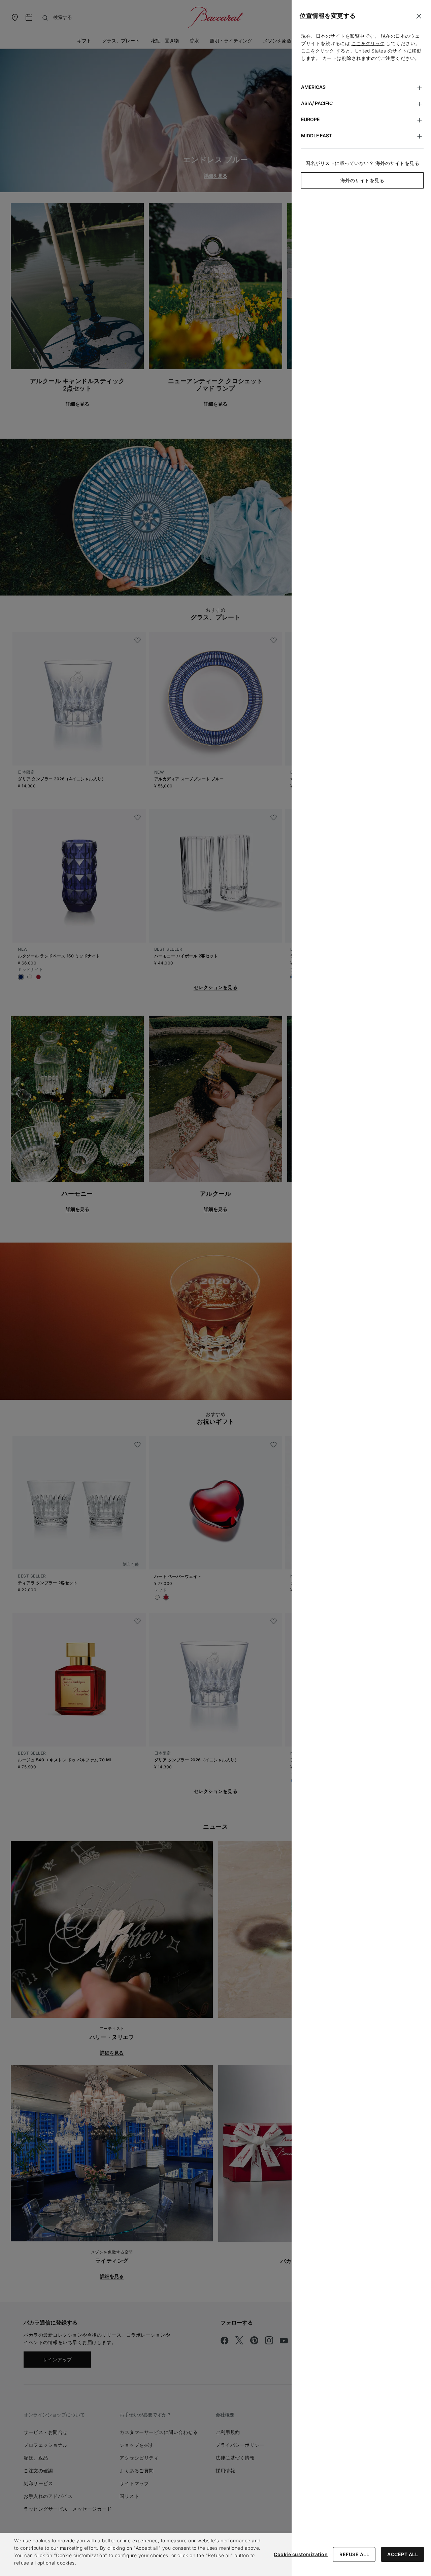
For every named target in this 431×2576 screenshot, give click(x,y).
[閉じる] (419, 16)
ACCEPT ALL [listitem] (403, 2554)
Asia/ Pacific (317, 103)
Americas (313, 87)
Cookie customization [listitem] (301, 2554)
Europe (310, 119)
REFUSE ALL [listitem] (354, 2554)
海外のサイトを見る (362, 180)
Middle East (317, 135)
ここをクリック (368, 43)
